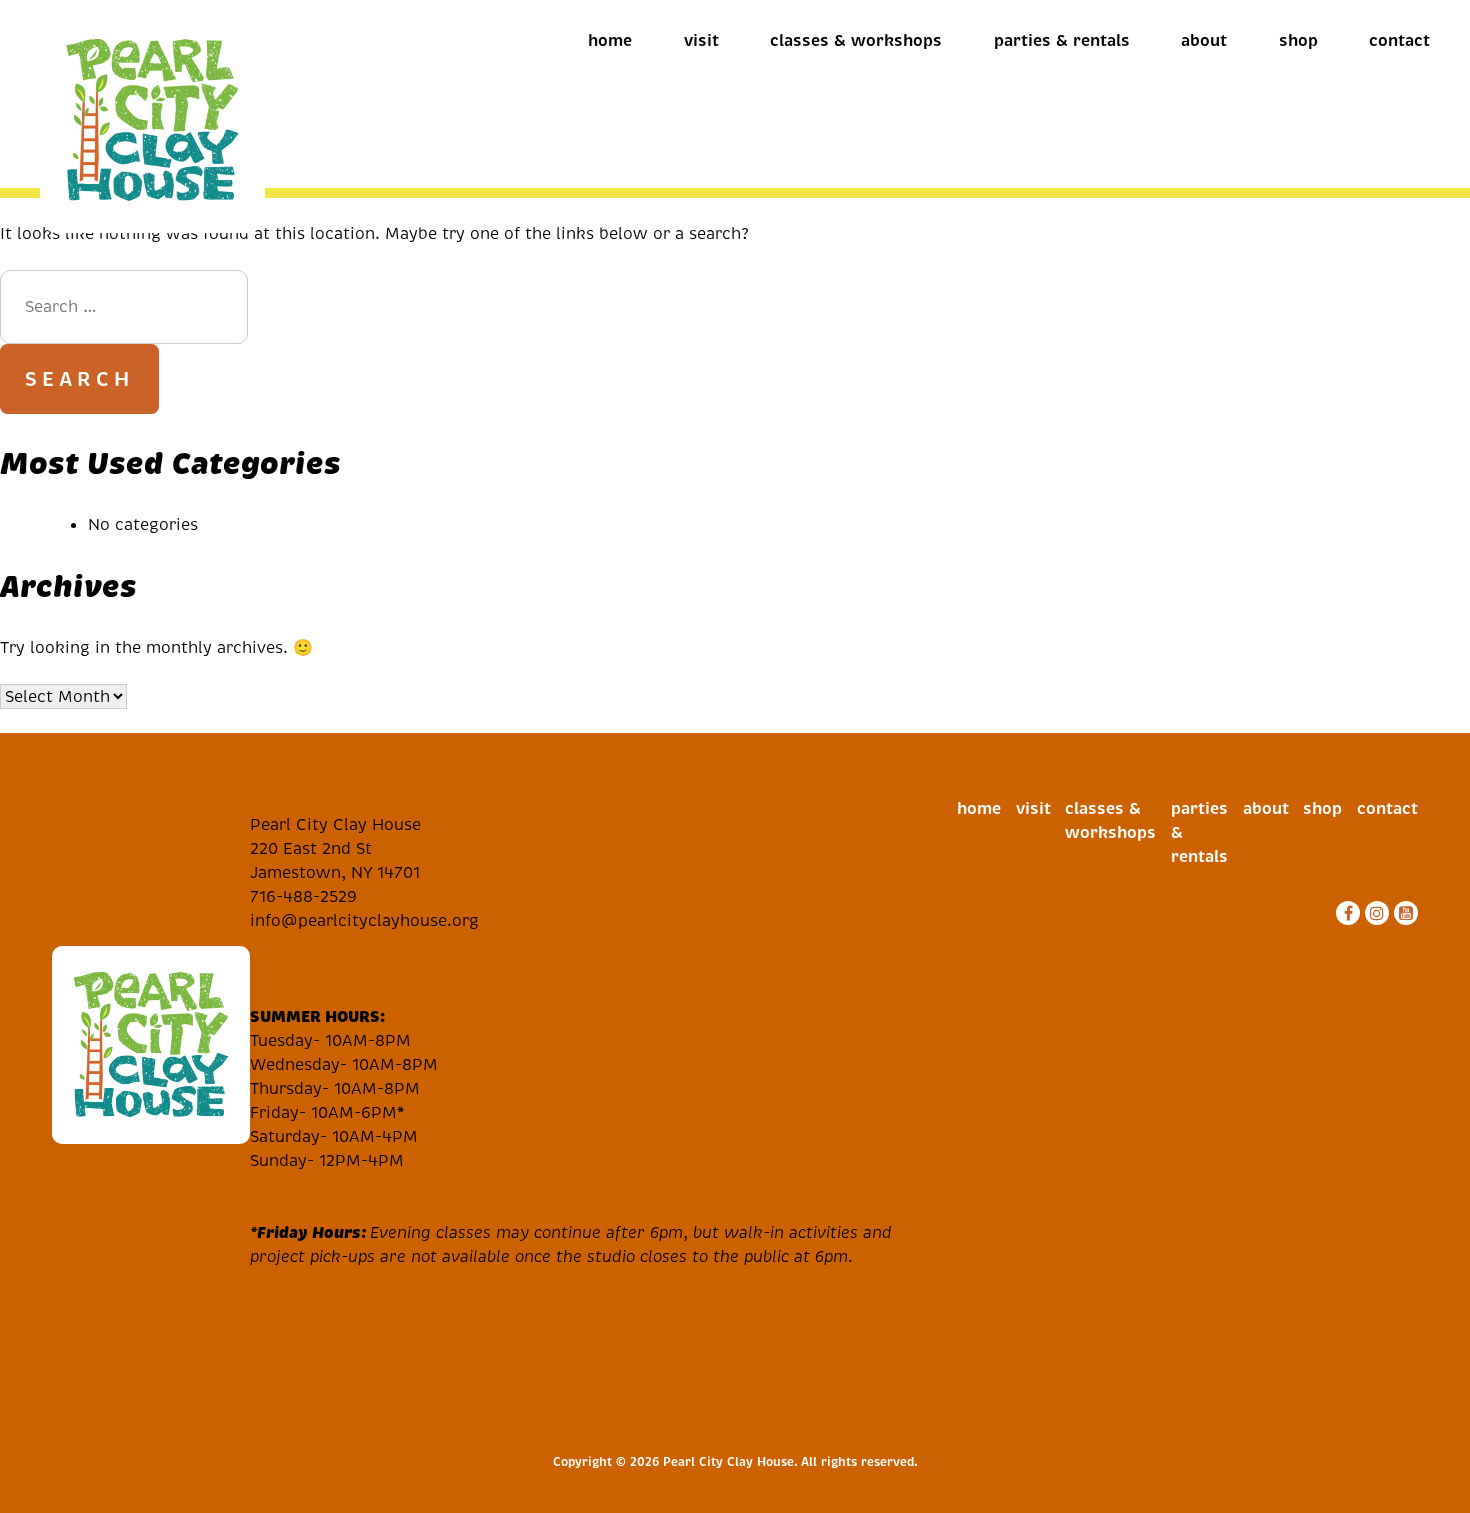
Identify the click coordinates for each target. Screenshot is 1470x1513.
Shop (1298, 40)
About (1204, 40)
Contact (1399, 40)
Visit (701, 40)
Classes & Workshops (856, 40)
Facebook (1345, 913)
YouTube (1403, 913)
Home (610, 40)
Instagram (1374, 913)
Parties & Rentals (1062, 40)
